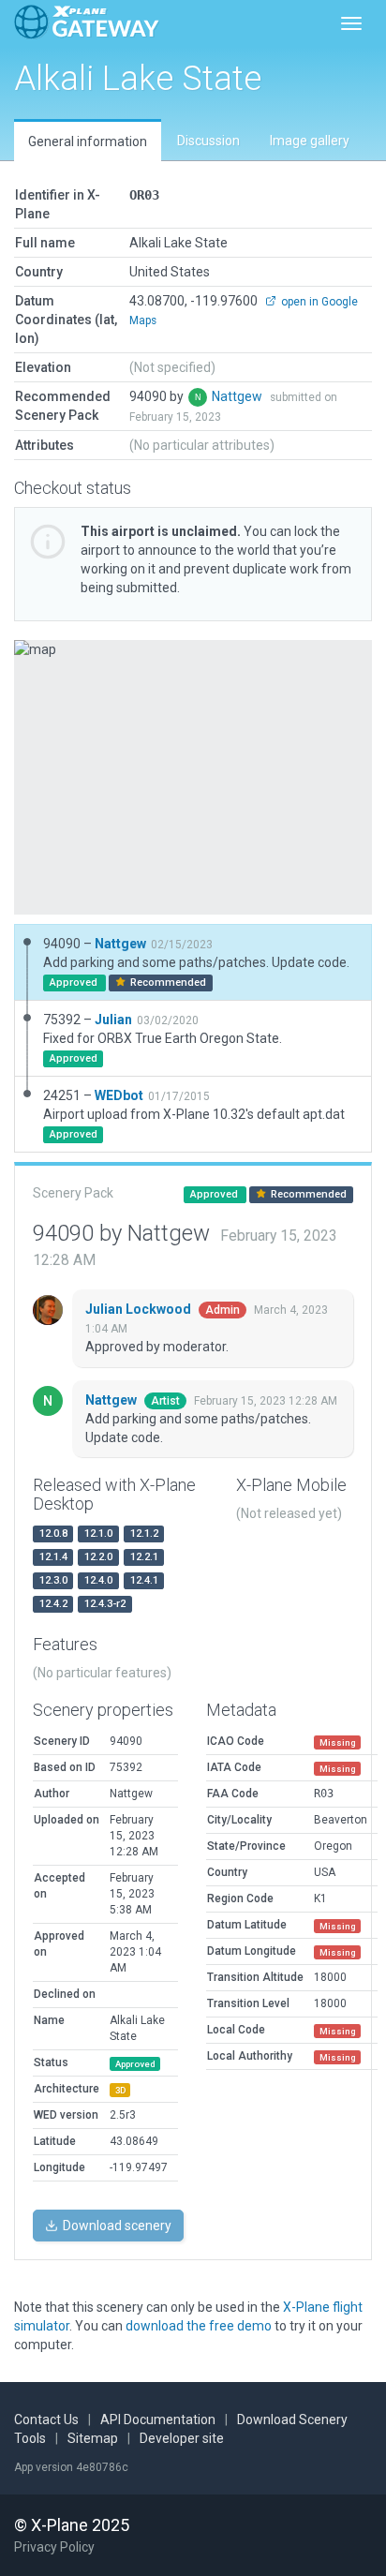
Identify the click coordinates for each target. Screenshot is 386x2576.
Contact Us (46, 2420)
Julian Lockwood (140, 1309)
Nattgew (238, 396)
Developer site (182, 2438)
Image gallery (310, 141)
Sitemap (93, 2438)
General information (88, 141)
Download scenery (116, 2226)
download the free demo (199, 2326)
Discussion (208, 141)
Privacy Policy (54, 2547)
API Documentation (158, 2420)
